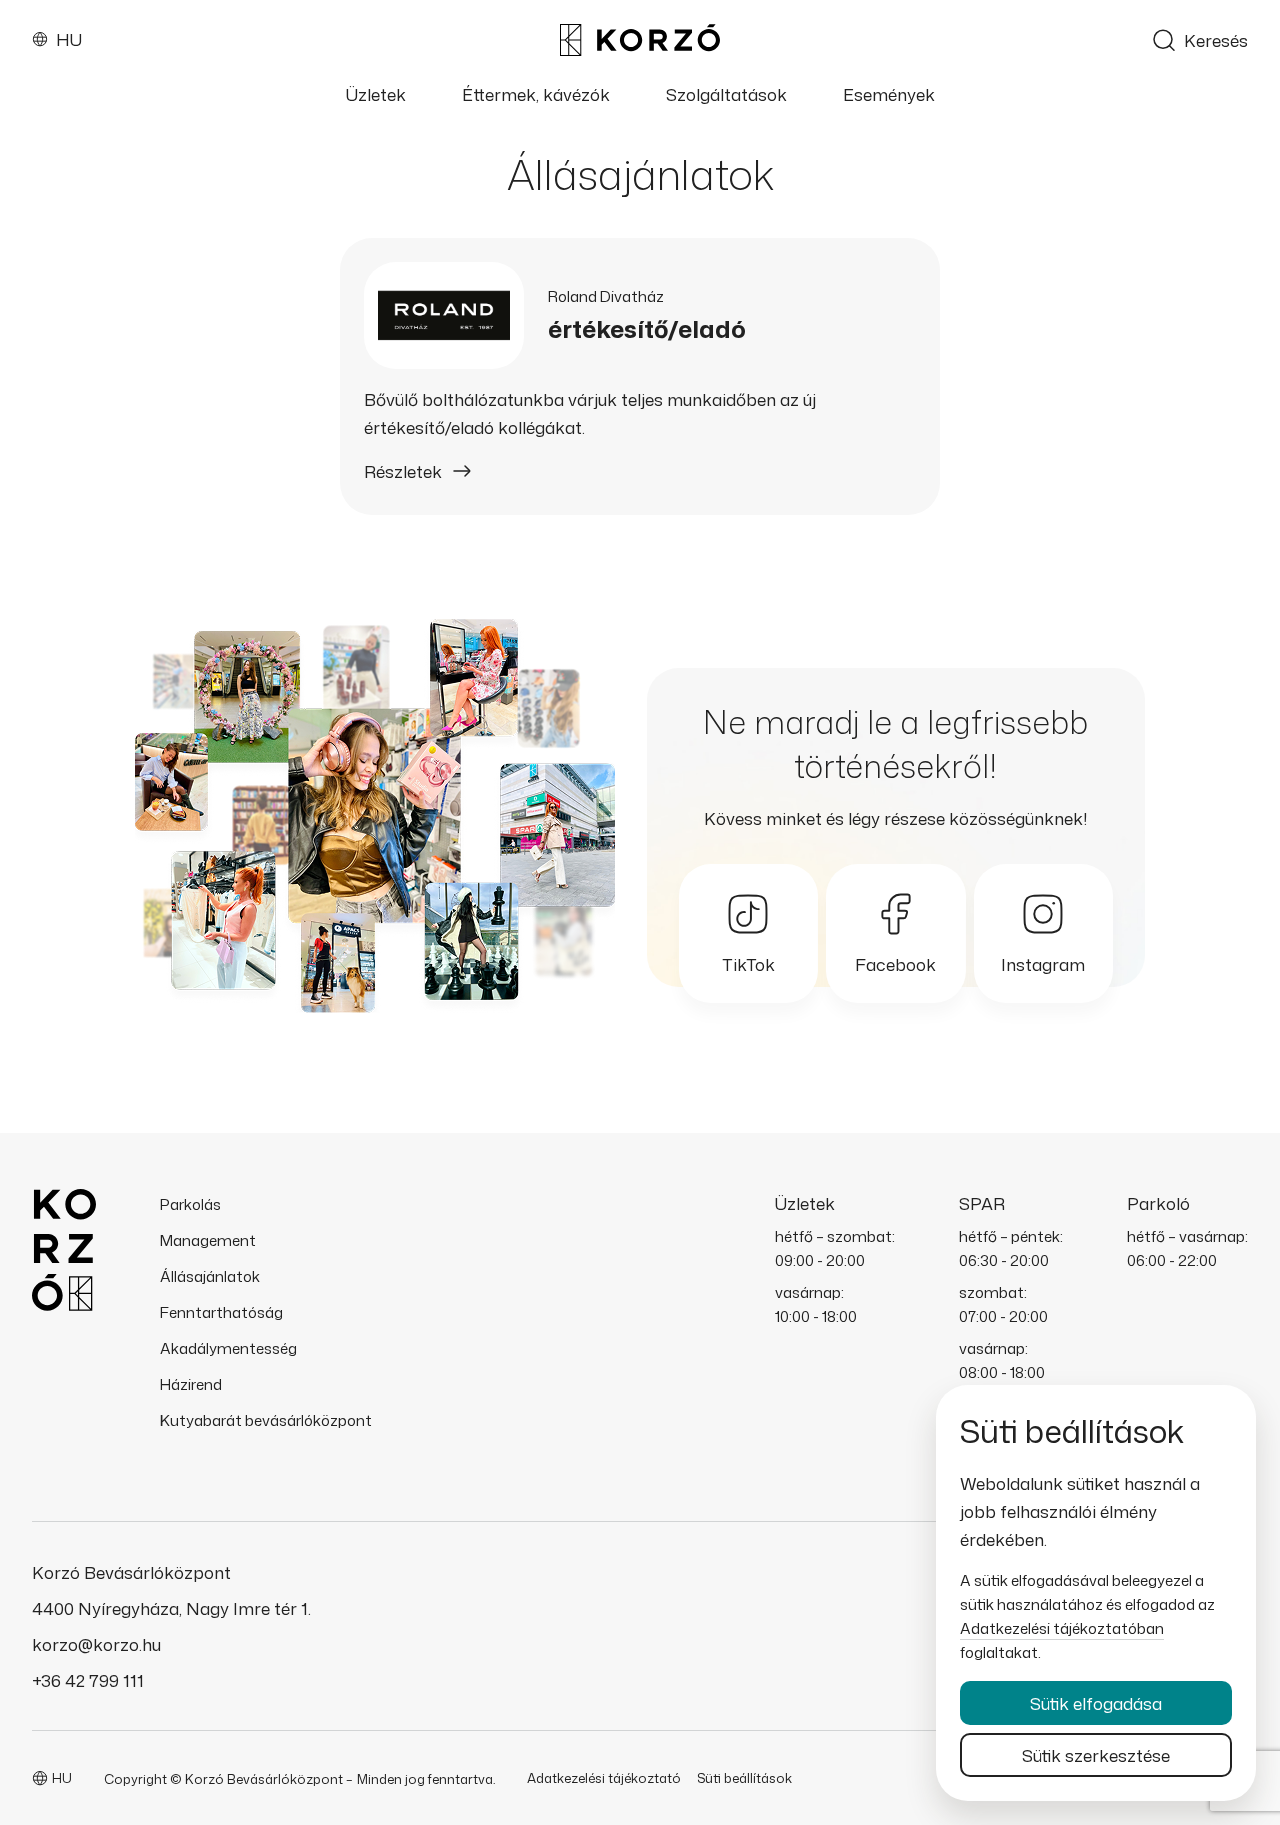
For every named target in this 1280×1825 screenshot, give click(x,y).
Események (889, 95)
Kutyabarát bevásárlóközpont (266, 1420)
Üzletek (376, 95)
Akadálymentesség (228, 1348)
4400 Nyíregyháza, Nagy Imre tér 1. (171, 1608)
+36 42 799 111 (88, 1680)
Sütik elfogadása (1096, 1703)
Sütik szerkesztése (1096, 1755)
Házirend (191, 1384)
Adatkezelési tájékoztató (604, 1778)
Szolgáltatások (726, 95)
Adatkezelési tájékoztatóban (1062, 1628)
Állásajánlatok (210, 1276)
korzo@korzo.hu (96, 1644)
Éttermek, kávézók (536, 95)
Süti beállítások (744, 1778)
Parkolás (190, 1204)
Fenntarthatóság (221, 1312)
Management (208, 1240)
